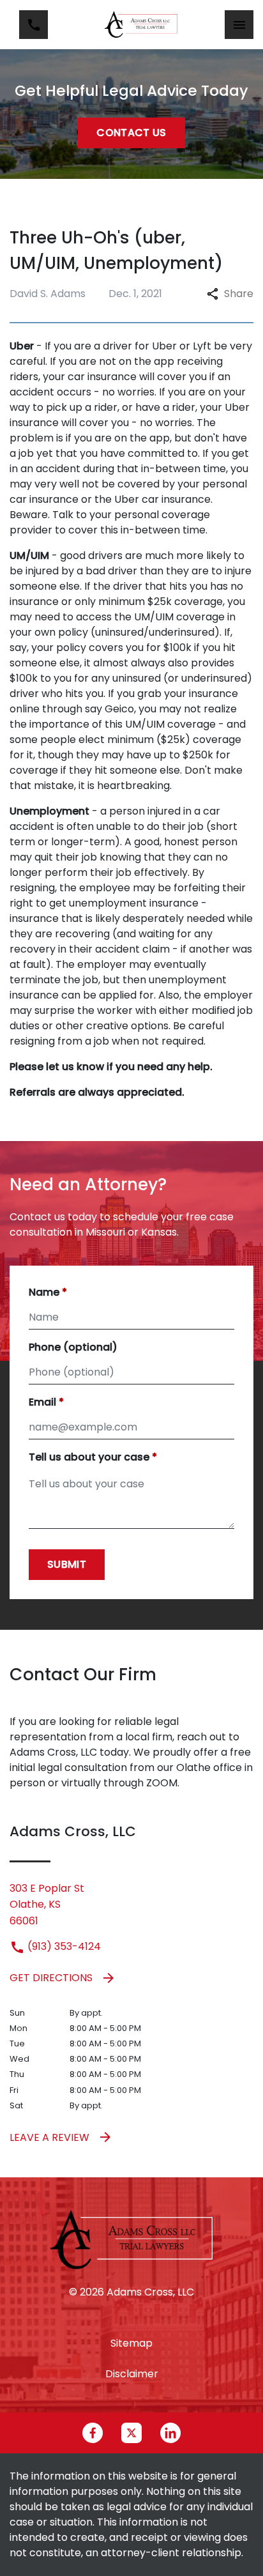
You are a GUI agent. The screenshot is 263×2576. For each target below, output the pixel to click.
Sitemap (131, 2343)
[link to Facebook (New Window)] (93, 2433)
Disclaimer (132, 2374)
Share (239, 294)
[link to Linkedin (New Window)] (170, 2433)
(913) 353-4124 (63, 1946)
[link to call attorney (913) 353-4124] (34, 25)
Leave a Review (49, 2137)
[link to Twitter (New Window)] (131, 2433)
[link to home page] (141, 25)
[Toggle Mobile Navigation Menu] (239, 25)
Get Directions (51, 1978)
